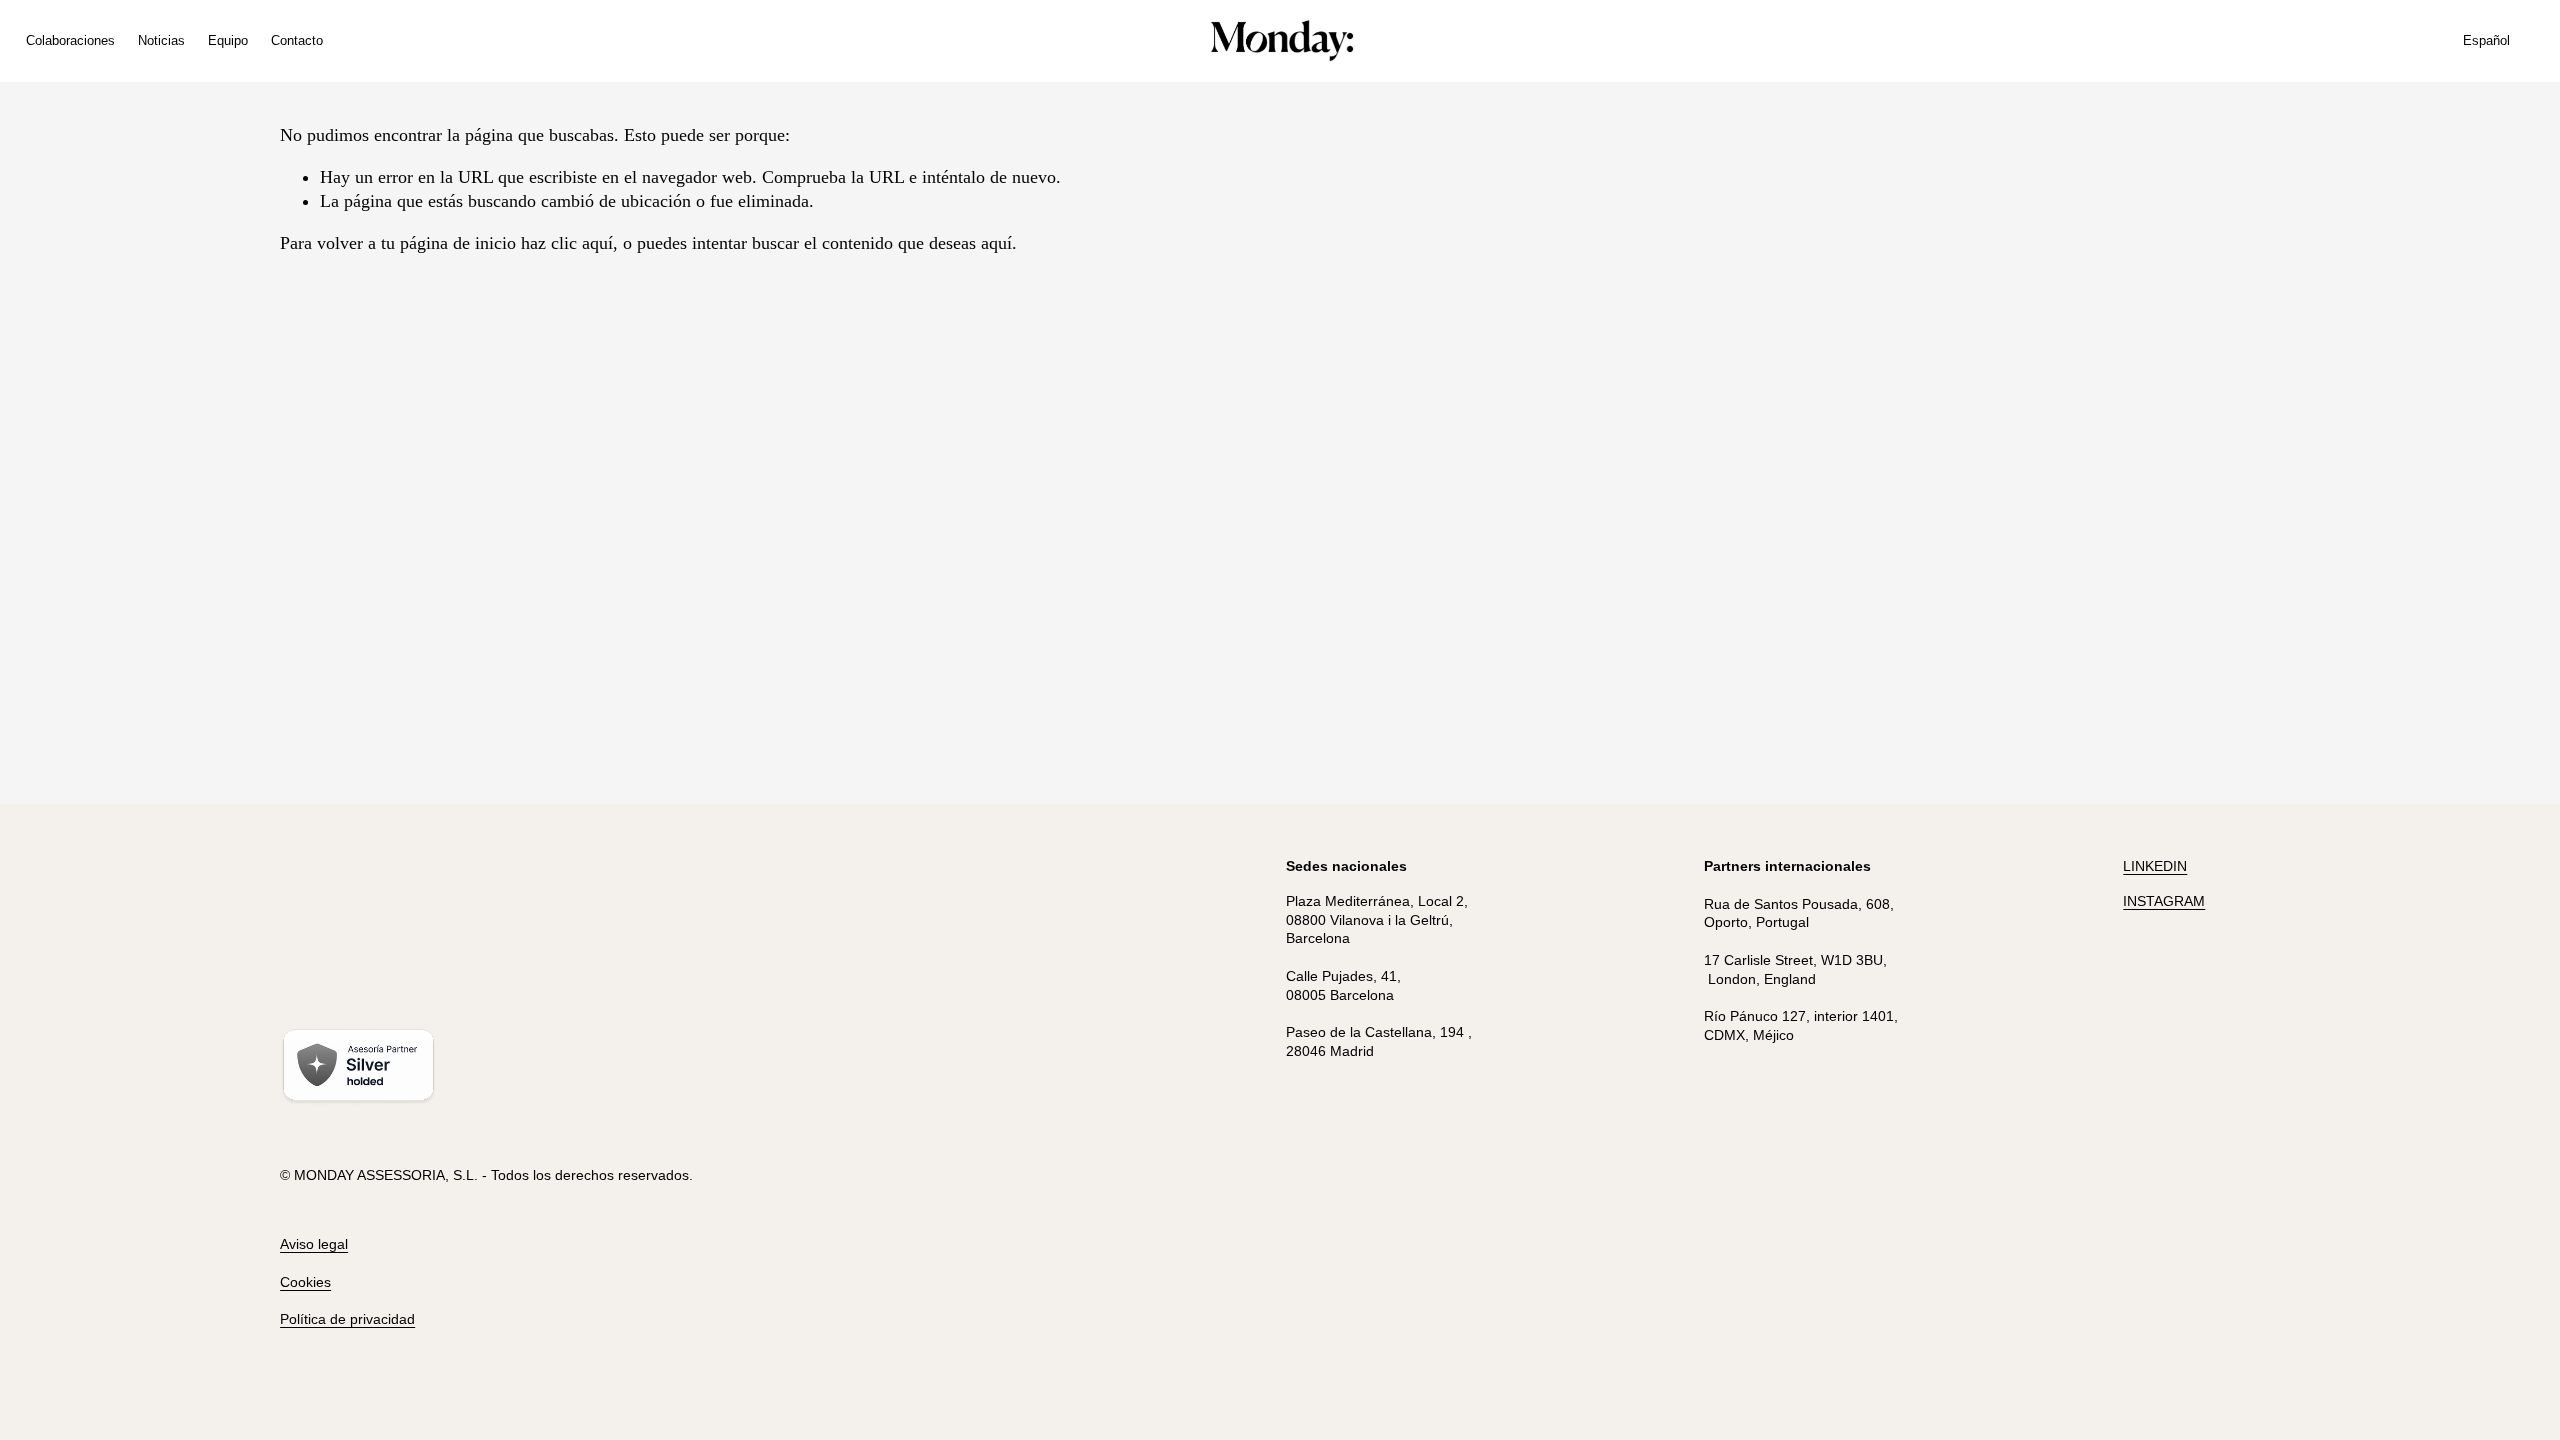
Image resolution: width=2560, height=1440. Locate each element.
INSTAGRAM (2164, 901)
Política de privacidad (347, 1319)
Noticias (161, 40)
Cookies (305, 1282)
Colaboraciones (70, 40)
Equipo (228, 40)
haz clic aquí (567, 243)
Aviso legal (314, 1244)
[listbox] (2499, 41)
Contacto (297, 40)
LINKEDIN (2155, 866)
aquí (996, 243)
